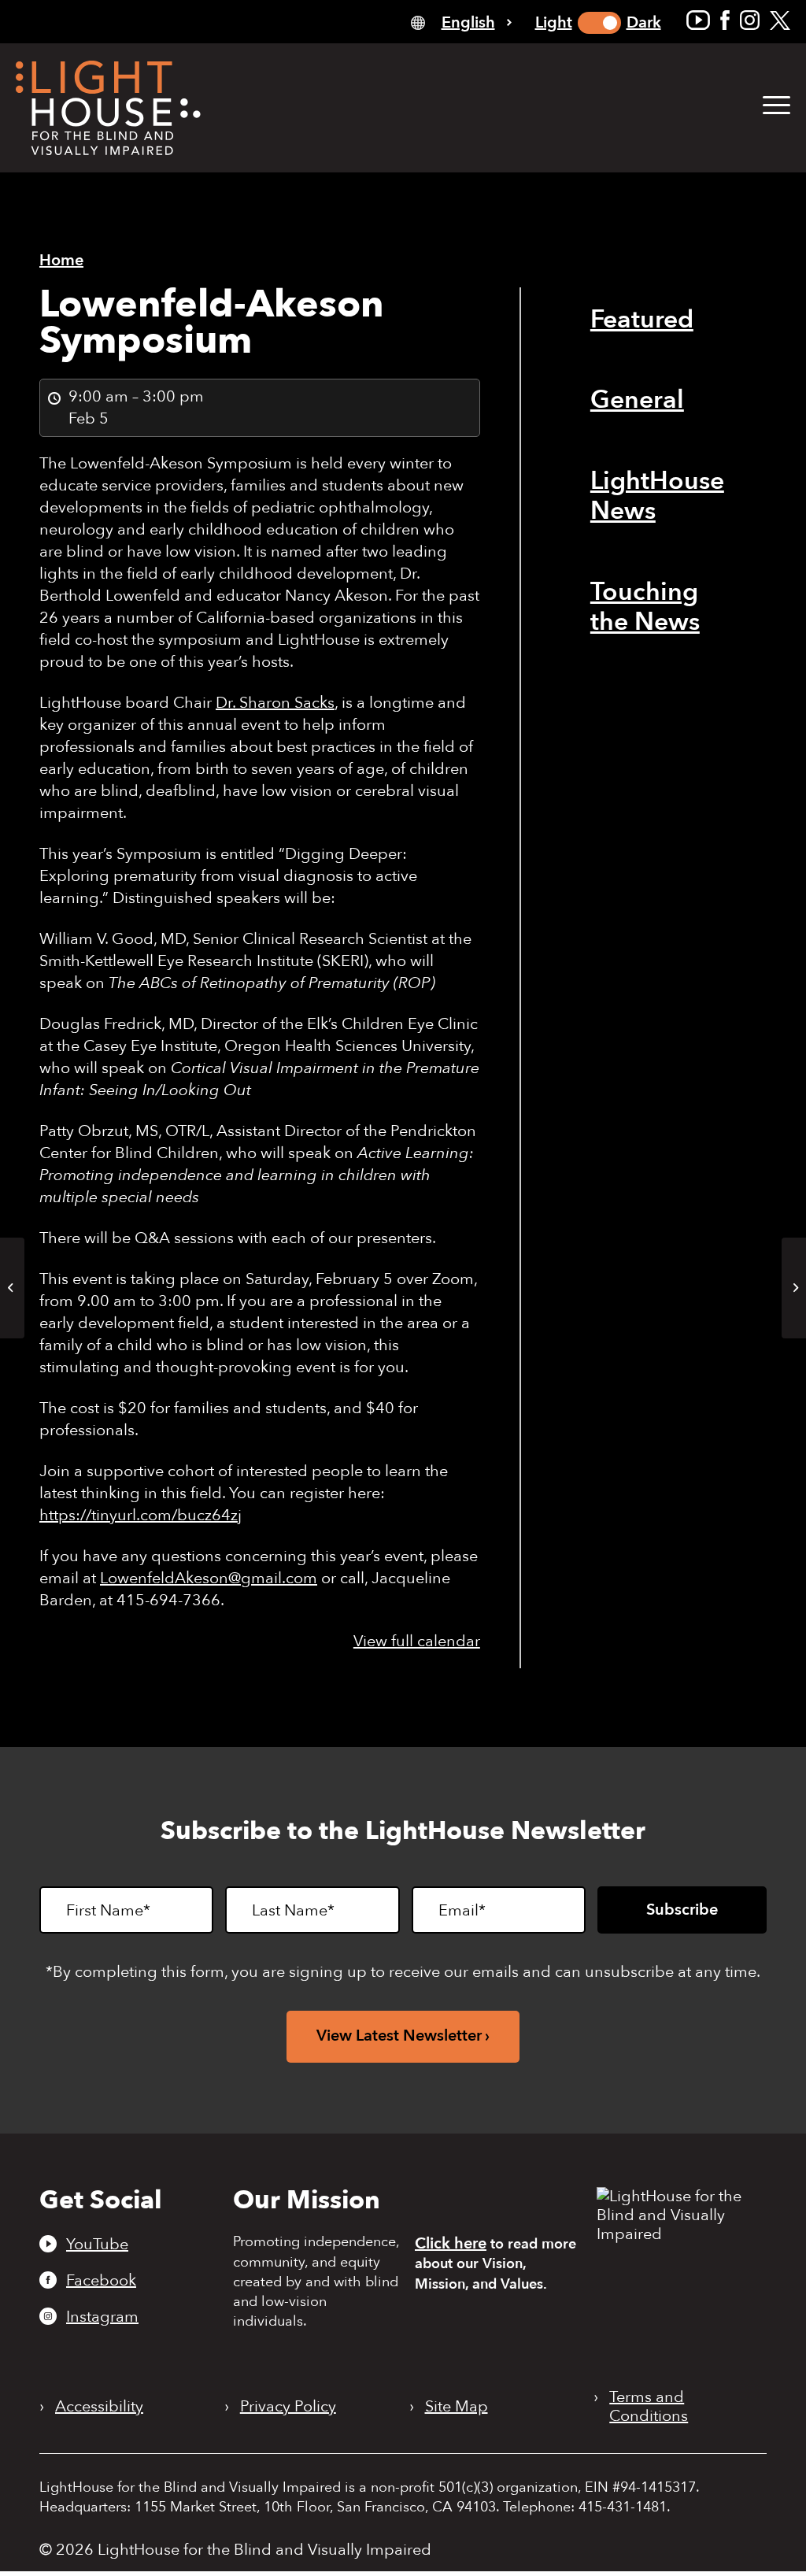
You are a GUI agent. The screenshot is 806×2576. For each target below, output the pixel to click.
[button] (776, 106)
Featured (642, 320)
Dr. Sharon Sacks (275, 703)
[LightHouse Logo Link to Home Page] (108, 108)
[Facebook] (725, 20)
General (637, 400)
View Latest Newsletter (399, 2036)
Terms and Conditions (649, 2407)
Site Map (457, 2407)
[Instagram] (750, 20)
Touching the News (645, 607)
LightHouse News (657, 496)
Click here (451, 2243)
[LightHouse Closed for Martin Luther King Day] (12, 1288)
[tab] (461, 22)
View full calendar (417, 1641)
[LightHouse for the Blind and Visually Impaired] (677, 2234)
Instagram (102, 2316)
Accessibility (99, 2407)
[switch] (599, 23)
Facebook (101, 2280)
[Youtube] (698, 20)
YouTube (97, 2244)
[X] (780, 20)
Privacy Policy (288, 2407)
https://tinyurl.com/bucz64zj (140, 1515)
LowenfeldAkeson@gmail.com (209, 1578)
